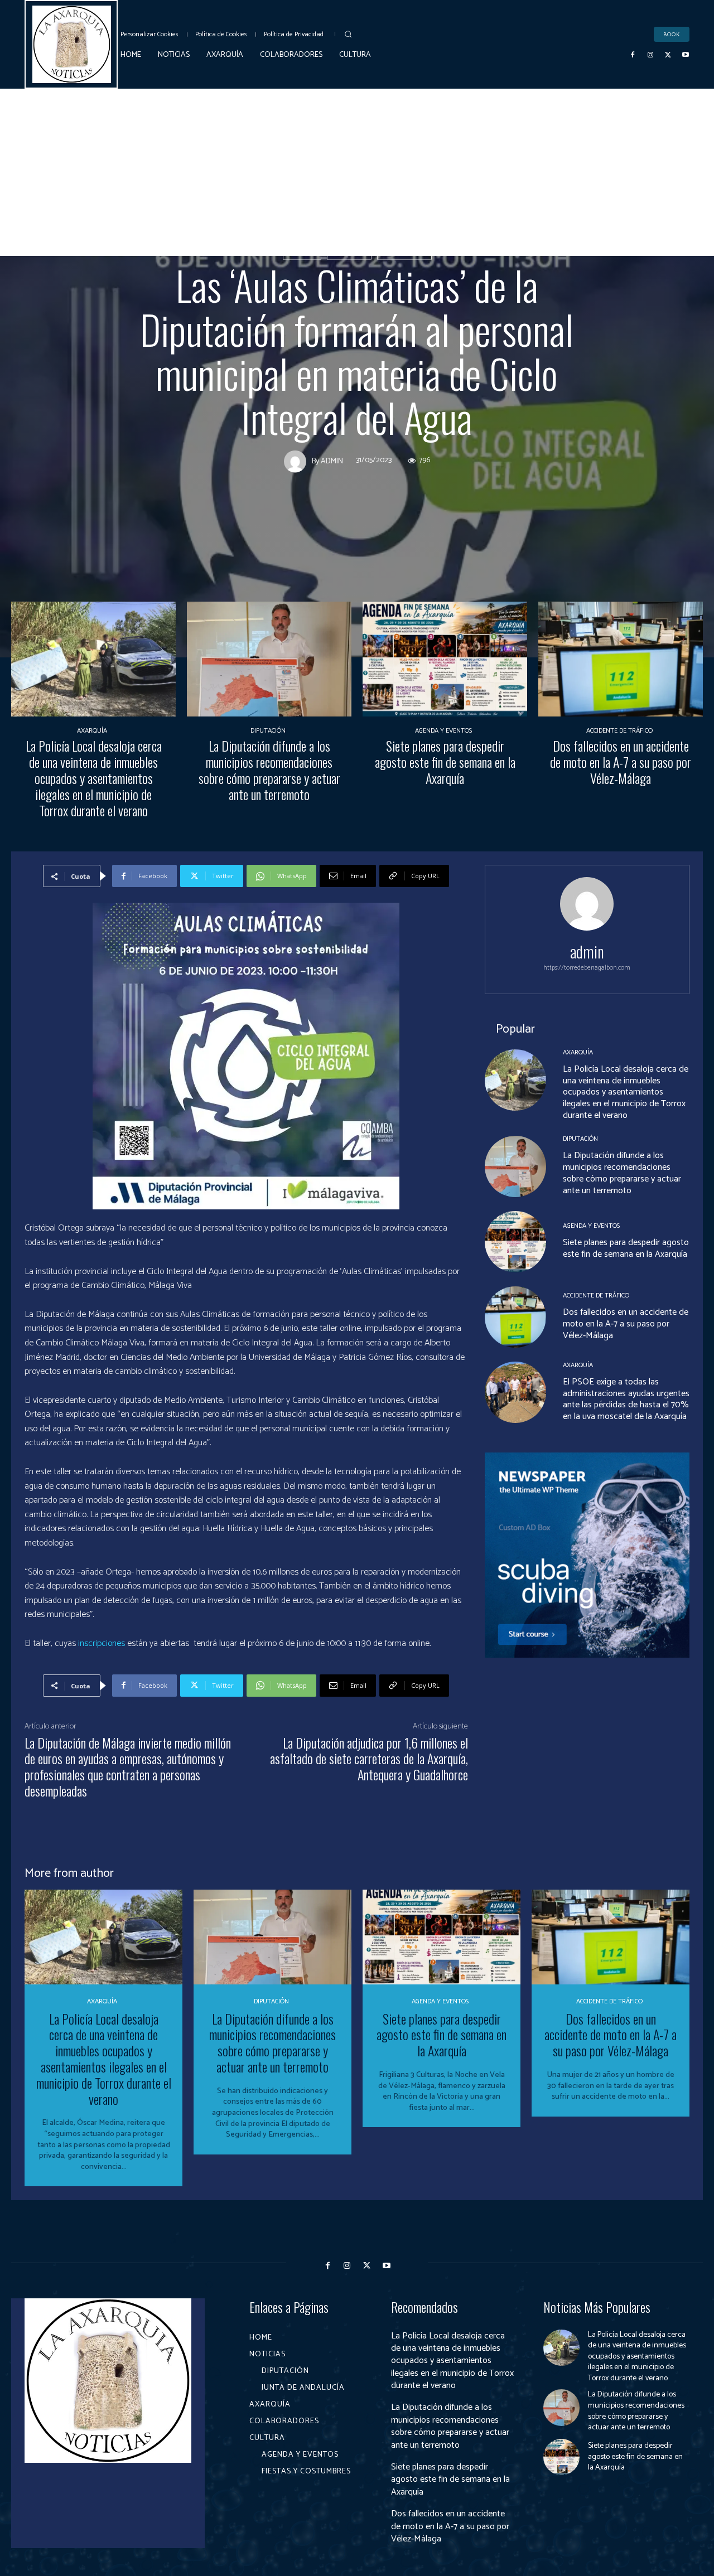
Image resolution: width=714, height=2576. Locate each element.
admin (332, 461)
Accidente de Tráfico (619, 731)
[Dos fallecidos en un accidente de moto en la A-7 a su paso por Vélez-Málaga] (621, 659)
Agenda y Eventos (443, 731)
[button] (348, 34)
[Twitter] (668, 55)
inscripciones (103, 1643)
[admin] (298, 461)
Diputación (404, 252)
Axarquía (92, 731)
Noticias (349, 252)
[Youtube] (686, 55)
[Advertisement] (357, 172)
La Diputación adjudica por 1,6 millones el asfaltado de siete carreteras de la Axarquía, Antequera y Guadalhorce (369, 1759)
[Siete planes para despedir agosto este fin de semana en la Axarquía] (445, 659)
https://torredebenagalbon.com (587, 968)
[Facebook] (633, 55)
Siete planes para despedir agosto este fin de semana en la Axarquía (445, 762)
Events (302, 252)
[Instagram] (650, 55)
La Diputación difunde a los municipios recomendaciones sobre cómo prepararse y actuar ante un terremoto (269, 769)
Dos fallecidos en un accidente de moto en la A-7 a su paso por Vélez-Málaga (621, 762)
